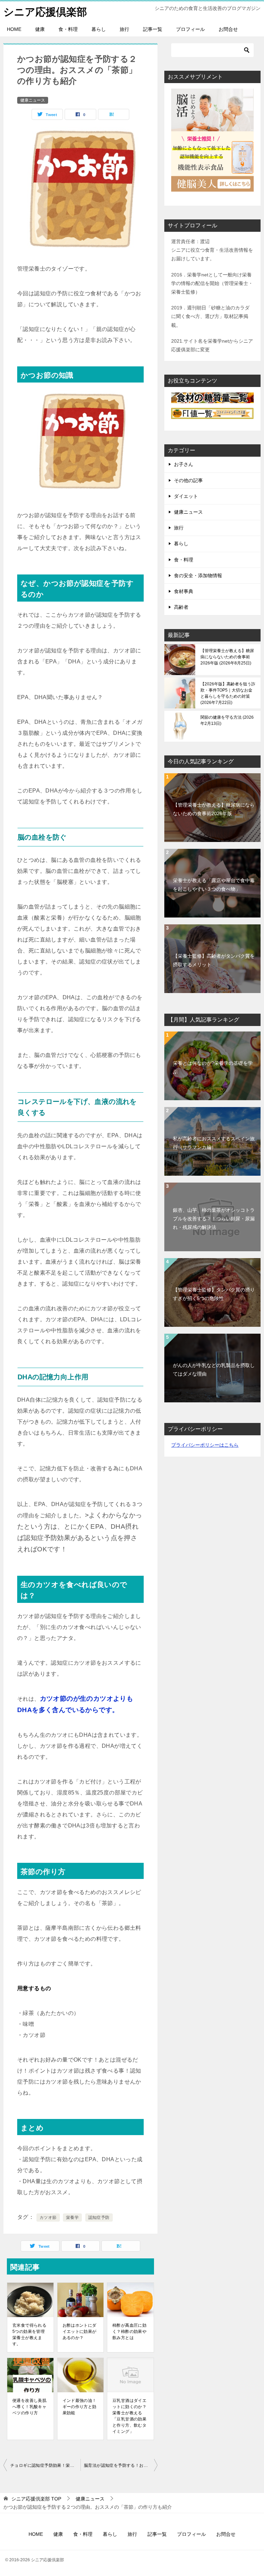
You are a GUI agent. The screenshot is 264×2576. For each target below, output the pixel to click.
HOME (14, 29)
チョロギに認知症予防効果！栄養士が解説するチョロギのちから (45, 2465)
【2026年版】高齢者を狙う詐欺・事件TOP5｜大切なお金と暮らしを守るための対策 (228, 693)
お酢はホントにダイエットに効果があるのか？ (80, 2332)
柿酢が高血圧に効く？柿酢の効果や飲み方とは (129, 2332)
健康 (40, 29)
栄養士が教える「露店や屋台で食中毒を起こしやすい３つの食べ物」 (214, 885)
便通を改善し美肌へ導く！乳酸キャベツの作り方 (29, 2407)
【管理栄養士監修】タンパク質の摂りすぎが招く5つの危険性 (214, 1294)
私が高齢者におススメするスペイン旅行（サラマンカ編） (214, 1143)
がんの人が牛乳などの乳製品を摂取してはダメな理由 (214, 1370)
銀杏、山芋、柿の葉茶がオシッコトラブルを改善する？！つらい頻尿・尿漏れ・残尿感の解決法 (214, 1219)
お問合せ (228, 29)
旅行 (124, 29)
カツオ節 (48, 2218)
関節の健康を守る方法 (227, 720)
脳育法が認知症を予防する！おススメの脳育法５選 (121, 2465)
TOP (36, 2499)
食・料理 (68, 29)
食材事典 (184, 591)
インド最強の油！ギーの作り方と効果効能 (80, 2407)
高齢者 (181, 607)
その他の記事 (188, 480)
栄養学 (72, 2218)
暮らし (99, 29)
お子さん (184, 464)
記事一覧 (153, 29)
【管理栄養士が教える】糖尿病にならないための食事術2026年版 (227, 657)
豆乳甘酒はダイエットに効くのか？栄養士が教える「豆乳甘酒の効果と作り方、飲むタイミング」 (129, 2416)
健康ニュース (33, 100)
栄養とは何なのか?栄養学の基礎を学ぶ (213, 1067)
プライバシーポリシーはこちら (205, 1445)
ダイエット (186, 496)
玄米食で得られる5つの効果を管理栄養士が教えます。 (29, 2335)
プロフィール (190, 29)
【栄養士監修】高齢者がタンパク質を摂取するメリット (214, 960)
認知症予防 (99, 2218)
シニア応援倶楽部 (45, 12)
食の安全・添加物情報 (198, 575)
